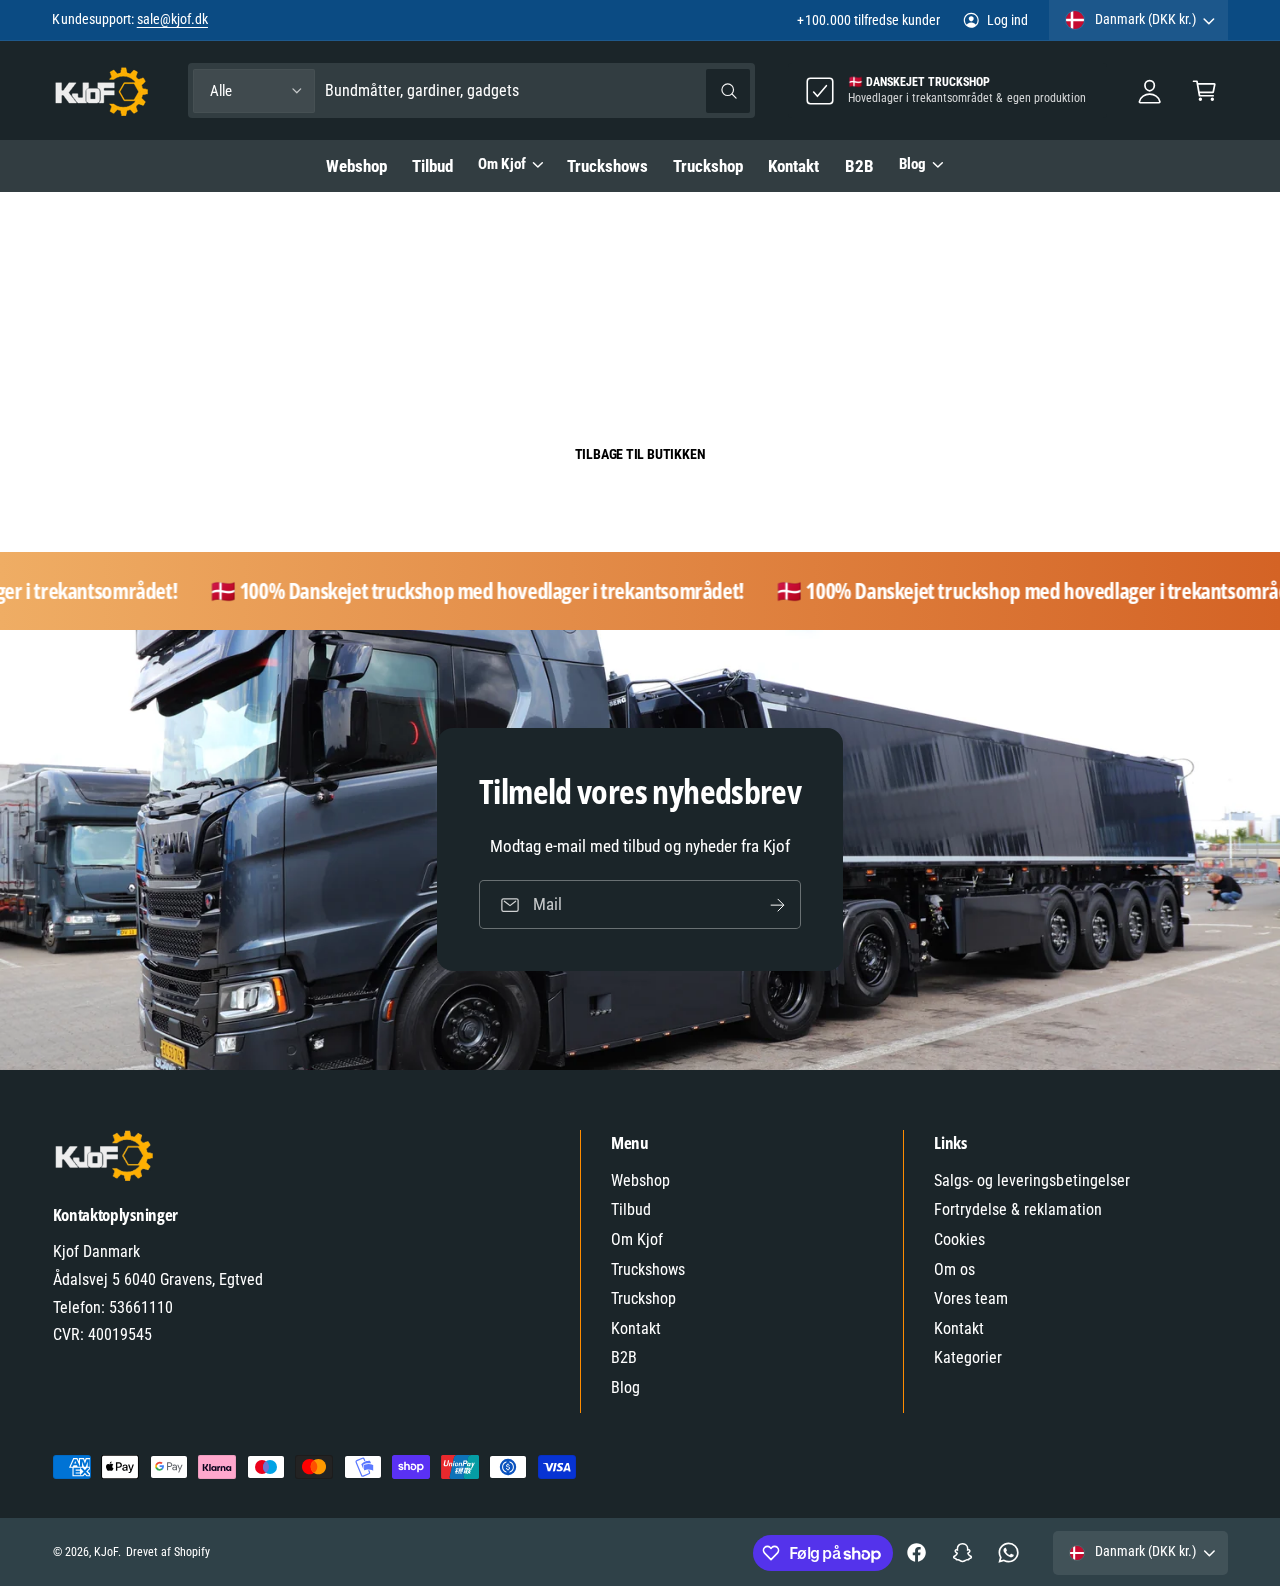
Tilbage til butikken (640, 454)
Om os (954, 1269)
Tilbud (631, 1209)
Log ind (1007, 20)
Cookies (959, 1239)
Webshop (640, 1180)
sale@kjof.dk (172, 19)
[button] (1204, 90)
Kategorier (968, 1357)
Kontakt (636, 1328)
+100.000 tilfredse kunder (868, 20)
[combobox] (537, 90)
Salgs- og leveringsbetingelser (1032, 1180)
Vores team (971, 1298)
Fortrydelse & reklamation (1017, 1209)
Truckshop (643, 1298)
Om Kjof (501, 164)
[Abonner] (777, 905)
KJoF (106, 1552)
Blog (912, 164)
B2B (624, 1357)
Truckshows (648, 1269)
